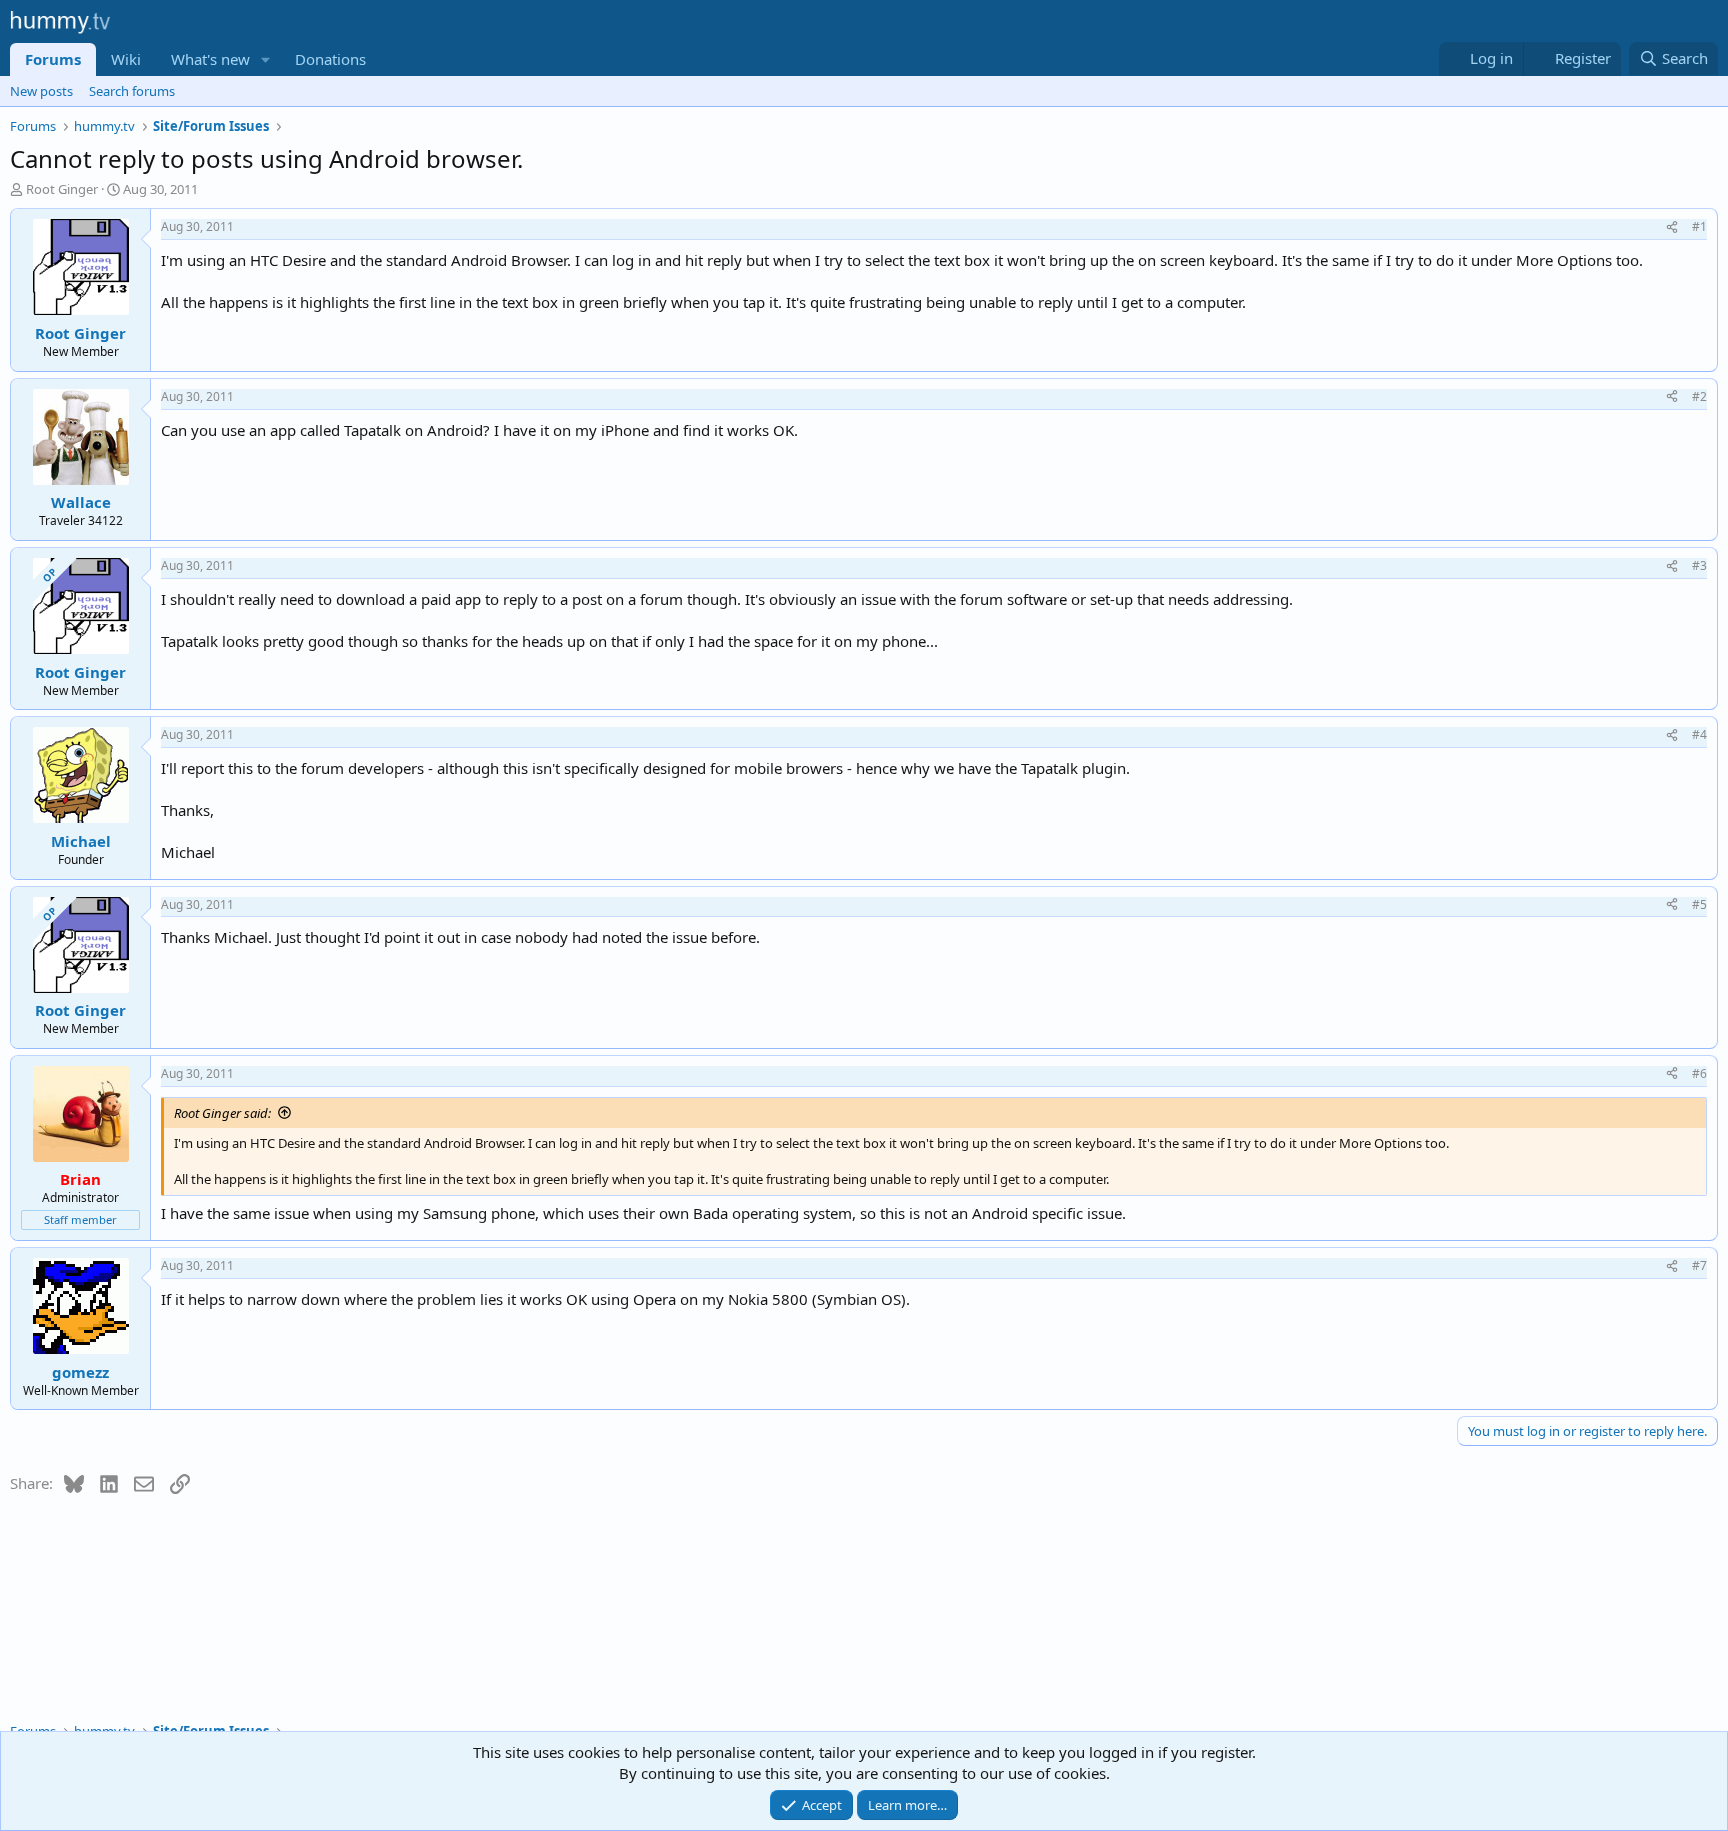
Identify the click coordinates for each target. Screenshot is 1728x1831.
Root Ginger (62, 189)
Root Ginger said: (222, 1113)
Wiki (126, 59)
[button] (266, 59)
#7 (1699, 1265)
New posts (41, 91)
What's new (210, 59)
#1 (1699, 226)
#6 (1699, 1073)
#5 (1699, 904)
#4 (1699, 734)
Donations (330, 59)
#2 (1699, 396)
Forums (53, 59)
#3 (1699, 565)
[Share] (1672, 227)
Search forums (132, 91)
